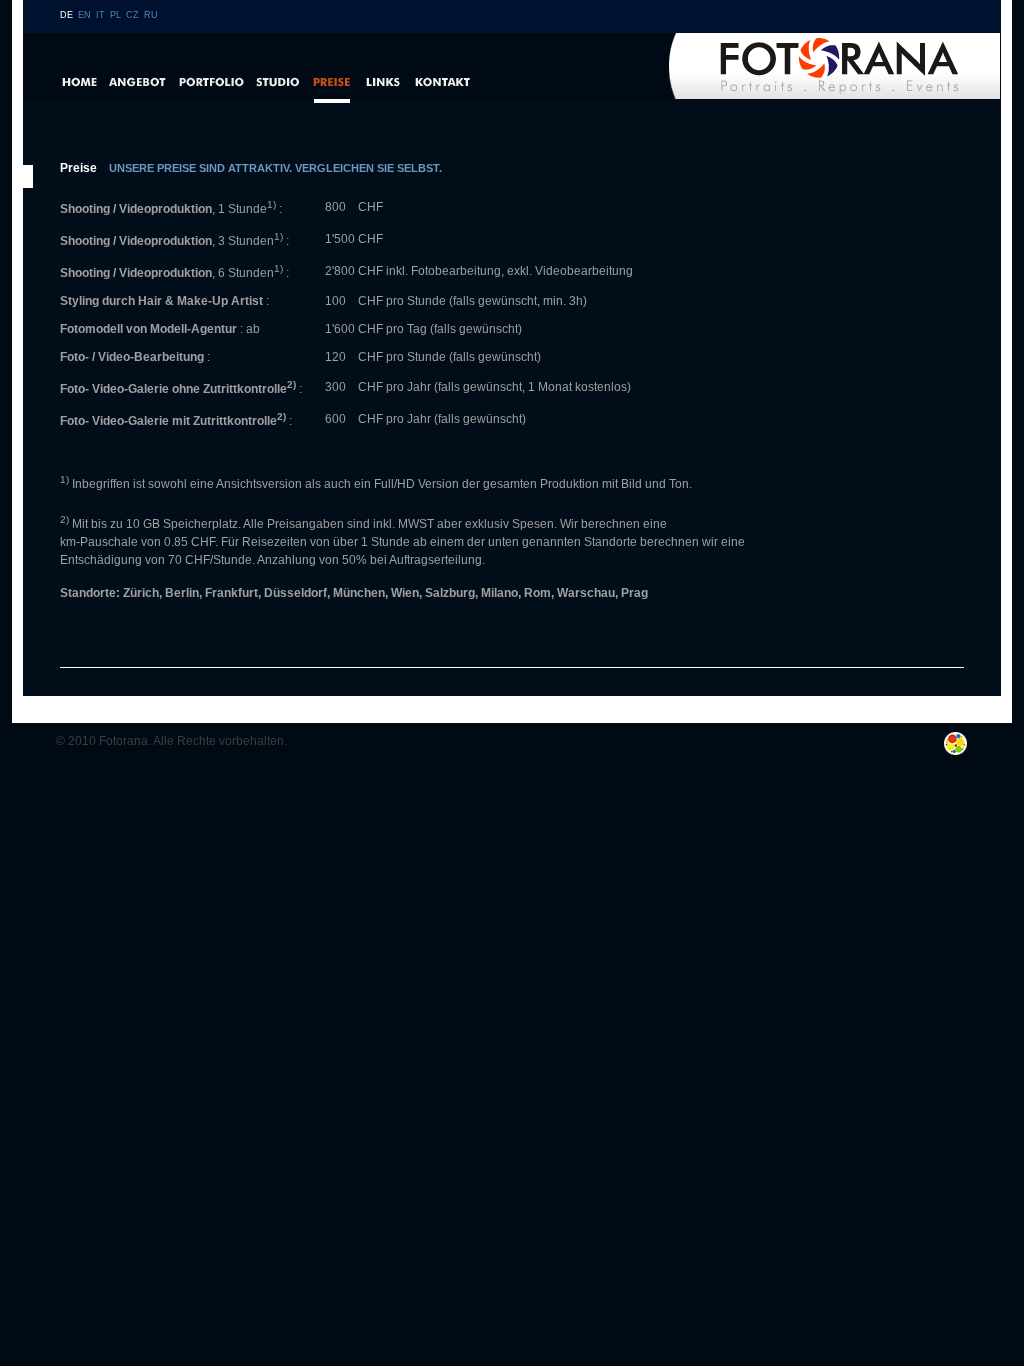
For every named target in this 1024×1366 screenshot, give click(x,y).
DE (66, 15)
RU (151, 15)
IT (100, 15)
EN (84, 15)
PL (115, 15)
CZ (132, 15)
